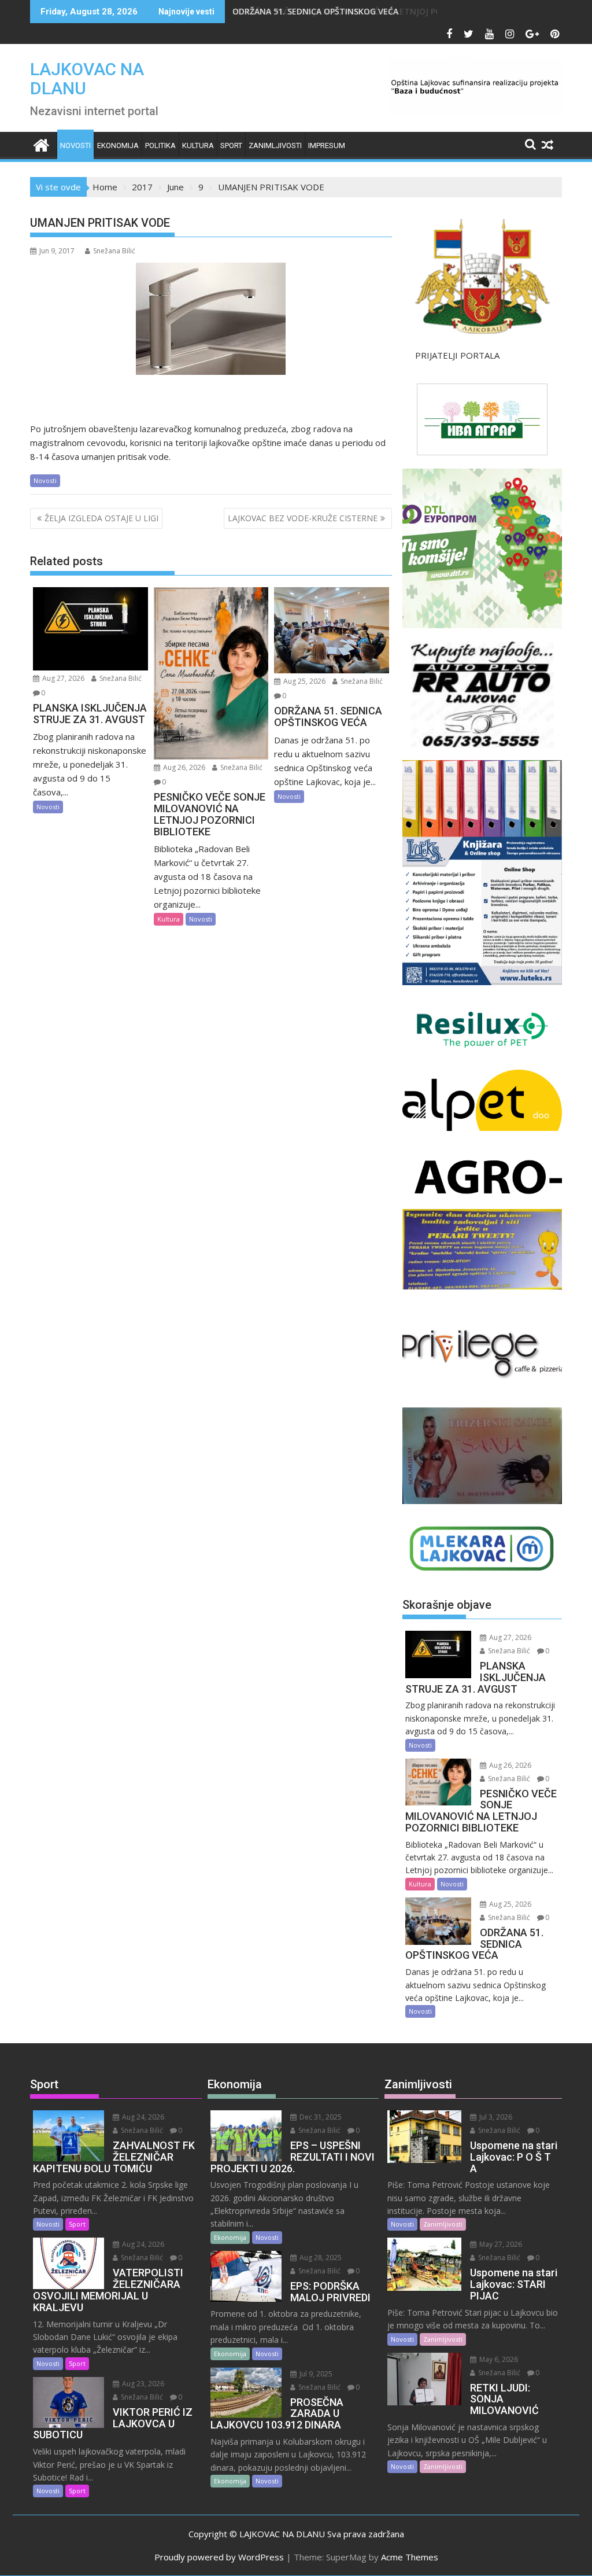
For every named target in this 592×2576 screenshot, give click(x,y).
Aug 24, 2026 (142, 2117)
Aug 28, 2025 (320, 2258)
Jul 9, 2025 (315, 2374)
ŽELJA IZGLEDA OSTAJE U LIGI (101, 518)
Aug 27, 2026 (62, 678)
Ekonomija (118, 145)
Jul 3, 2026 (495, 2117)
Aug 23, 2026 (142, 2384)
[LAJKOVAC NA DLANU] (41, 144)
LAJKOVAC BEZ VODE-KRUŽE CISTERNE (303, 518)
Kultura (198, 145)
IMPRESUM (327, 145)
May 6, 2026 (498, 2359)
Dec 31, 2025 (320, 2117)
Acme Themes (410, 2557)
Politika (160, 145)
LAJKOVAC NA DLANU (87, 79)
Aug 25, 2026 (304, 681)
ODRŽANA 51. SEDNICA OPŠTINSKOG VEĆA (326, 11)
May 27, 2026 (500, 2244)
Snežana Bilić (114, 251)
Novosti (75, 145)
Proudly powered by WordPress (219, 2557)
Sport (231, 145)
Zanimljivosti (275, 145)
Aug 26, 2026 (183, 767)
